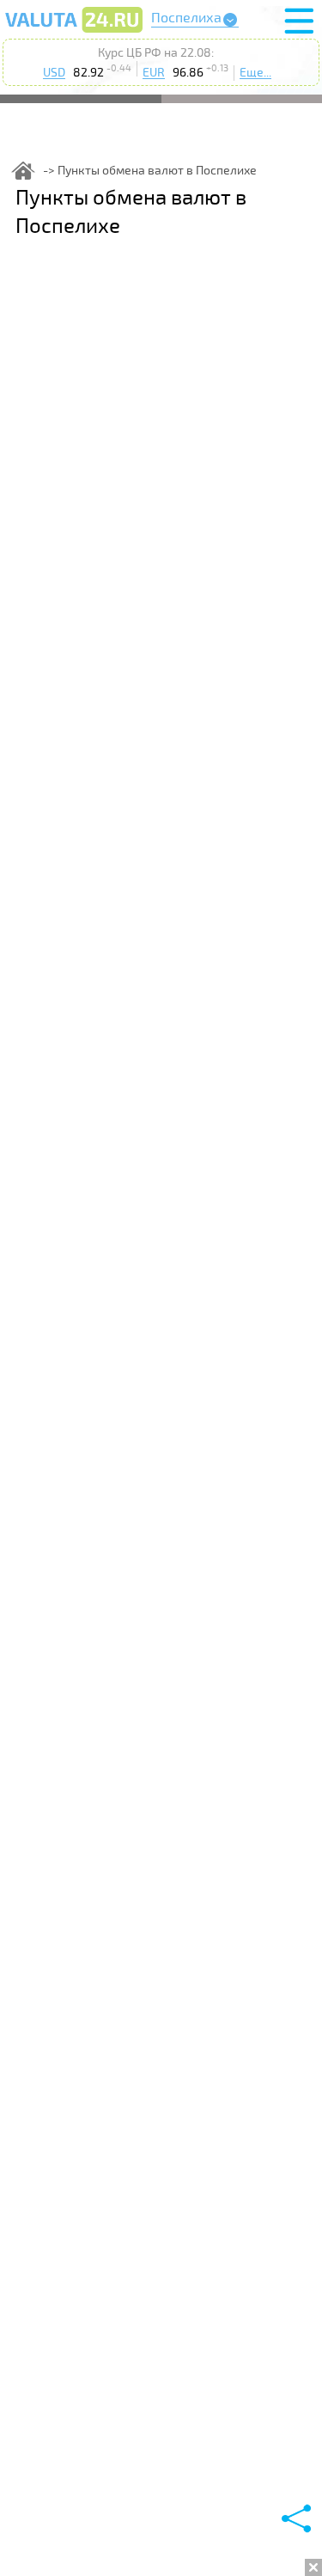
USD (54, 73)
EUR (154, 73)
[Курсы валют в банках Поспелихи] (74, 32)
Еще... (255, 73)
